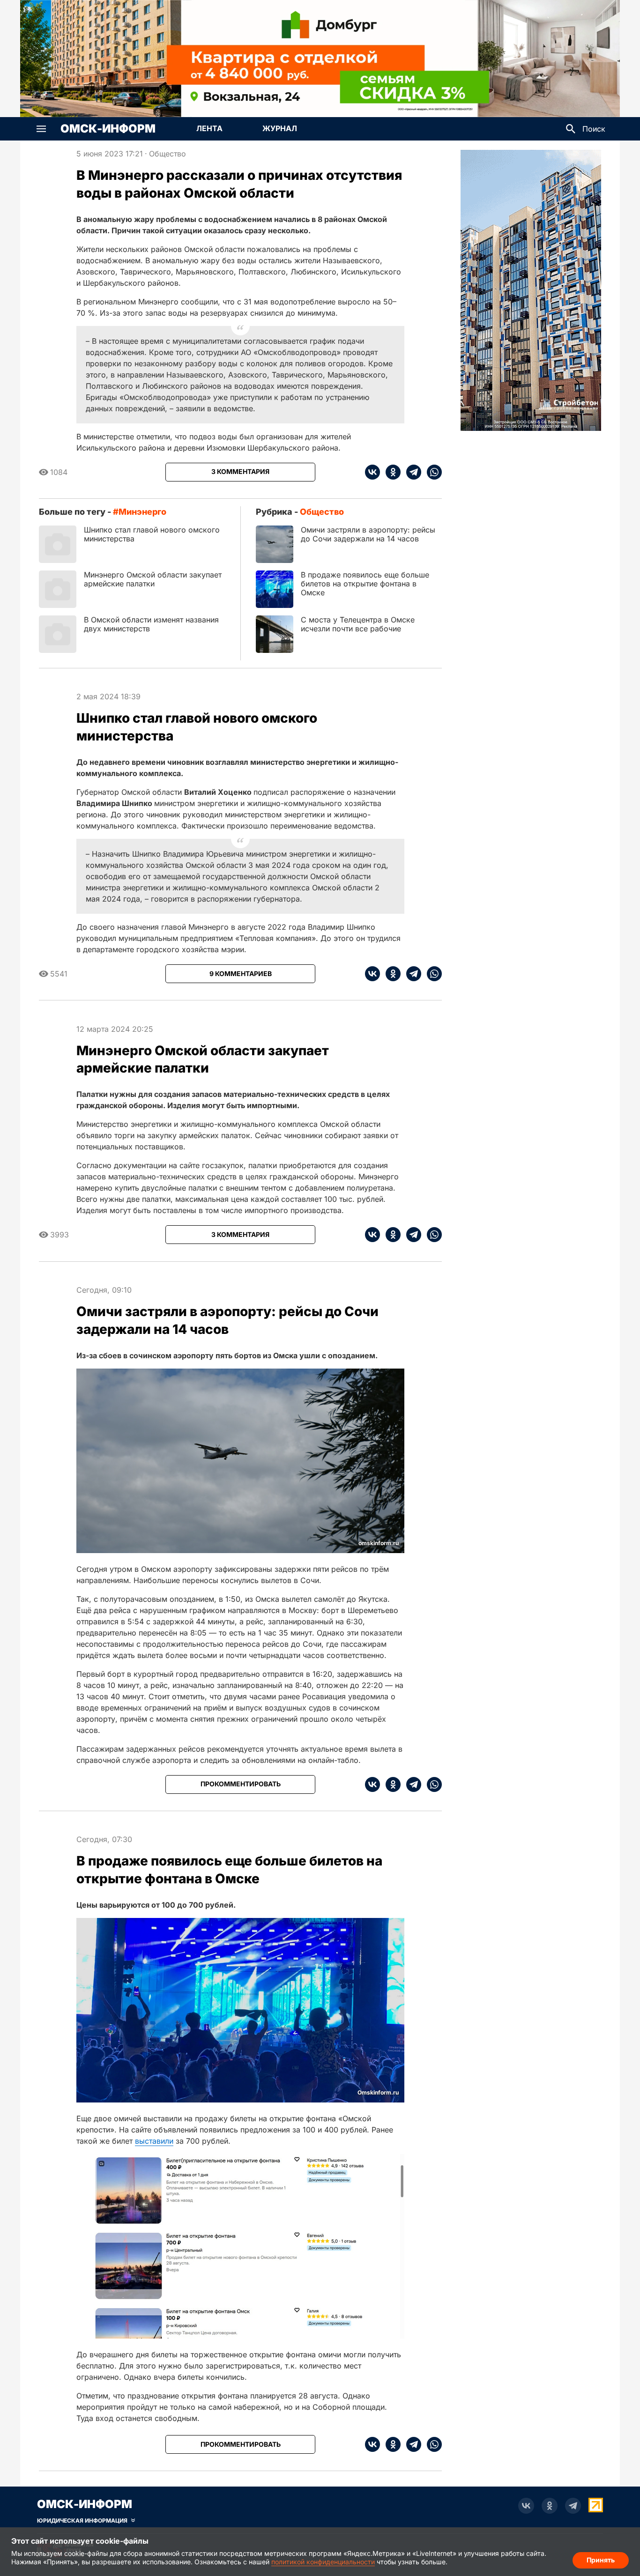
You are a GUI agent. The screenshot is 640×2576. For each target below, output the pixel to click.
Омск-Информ (108, 129)
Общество (167, 154)
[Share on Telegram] (411, 472)
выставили (154, 2141)
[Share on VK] (372, 472)
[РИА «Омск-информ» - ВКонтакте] (526, 2506)
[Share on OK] (390, 472)
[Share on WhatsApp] (432, 472)
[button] (41, 129)
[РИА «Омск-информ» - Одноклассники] (550, 2506)
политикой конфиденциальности (323, 2562)
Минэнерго (142, 512)
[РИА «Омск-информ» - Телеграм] (573, 2506)
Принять (601, 2560)
